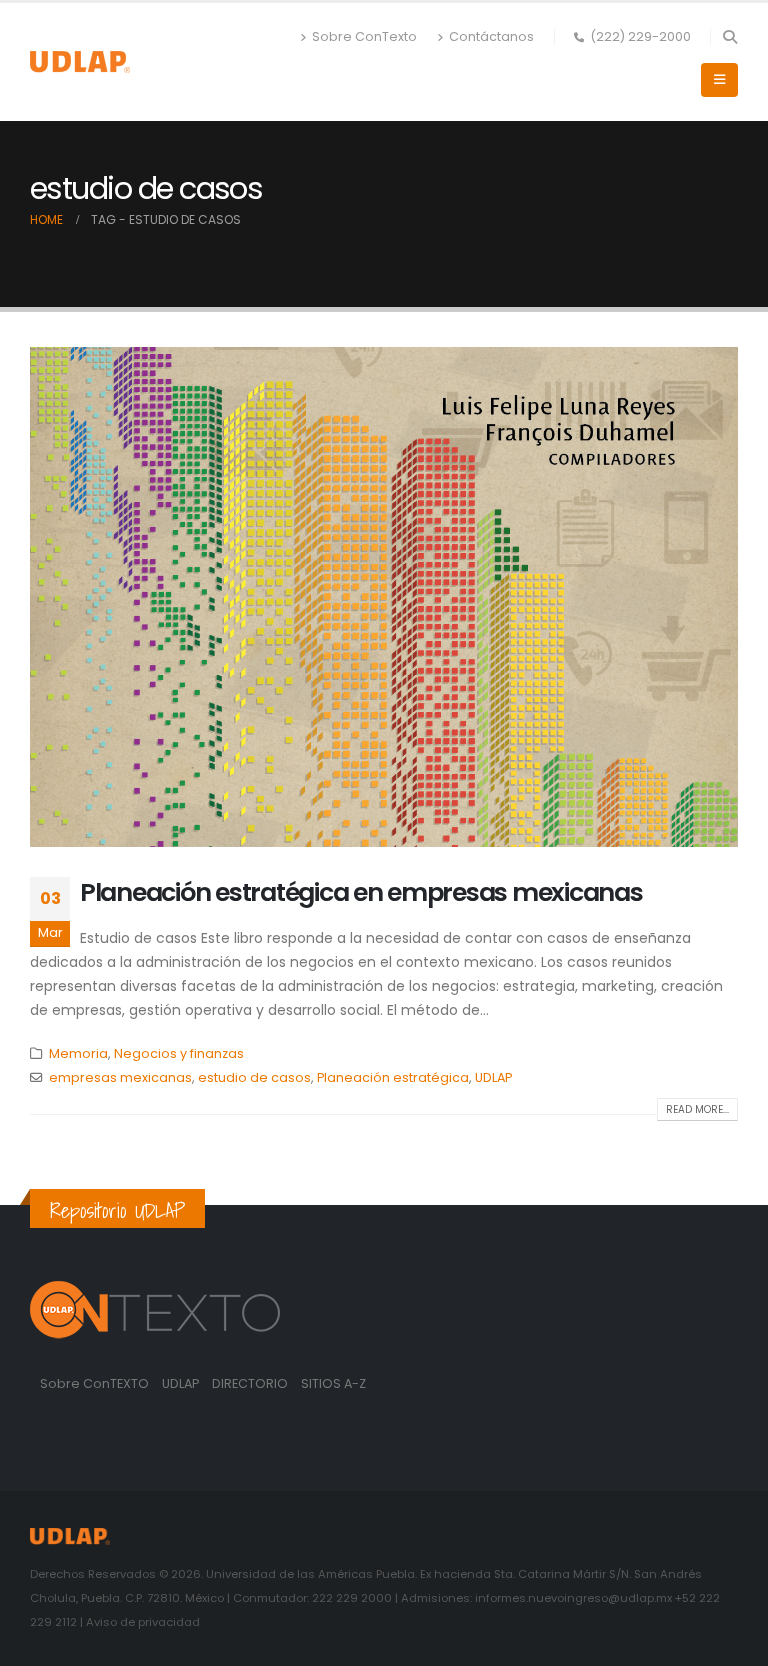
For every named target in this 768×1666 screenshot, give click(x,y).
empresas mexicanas (120, 1077)
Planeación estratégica (393, 1077)
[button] (729, 37)
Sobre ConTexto (364, 36)
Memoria (78, 1053)
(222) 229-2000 (640, 36)
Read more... (697, 1109)
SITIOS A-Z (333, 1383)
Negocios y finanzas (179, 1053)
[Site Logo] (80, 61)
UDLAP (493, 1077)
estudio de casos (254, 1077)
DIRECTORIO (251, 1383)
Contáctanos (491, 36)
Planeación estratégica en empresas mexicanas (361, 892)
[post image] (384, 597)
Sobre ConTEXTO (94, 1383)
